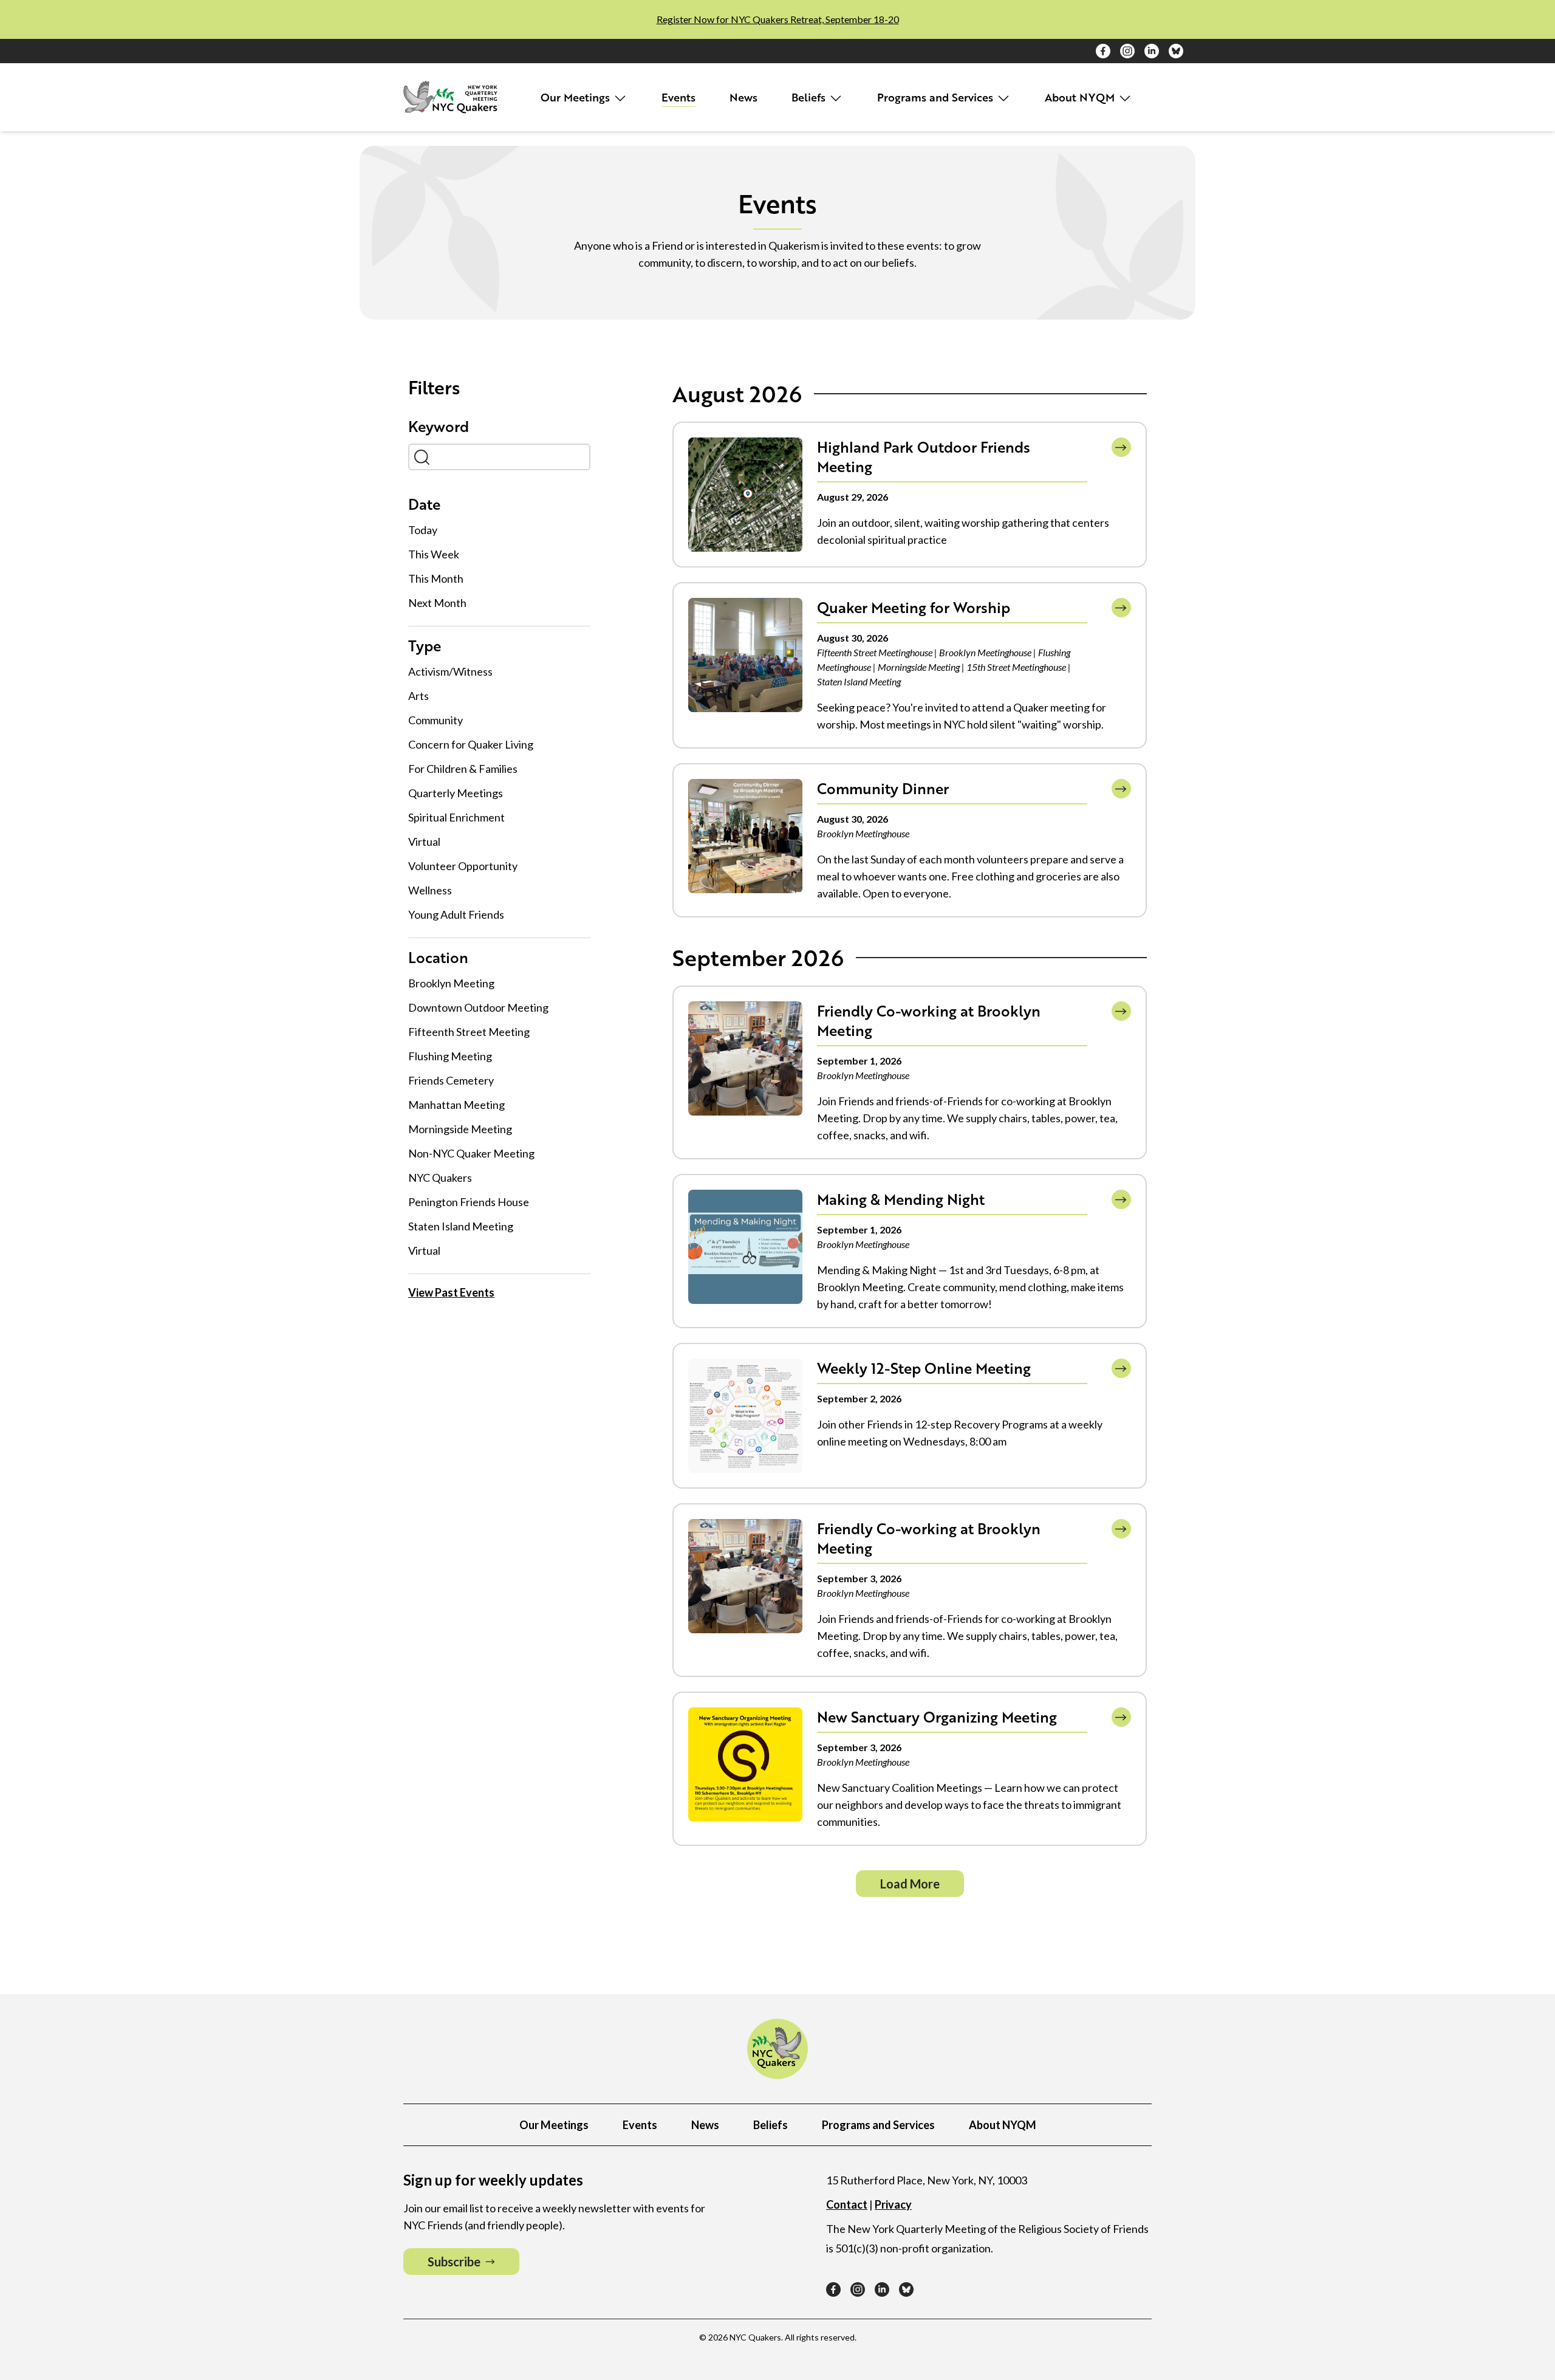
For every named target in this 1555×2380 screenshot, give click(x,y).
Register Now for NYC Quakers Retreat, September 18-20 (778, 19)
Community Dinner (883, 788)
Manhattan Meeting (456, 1105)
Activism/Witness (450, 671)
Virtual (424, 842)
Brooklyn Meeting (451, 983)
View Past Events (451, 1292)
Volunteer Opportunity (463, 866)
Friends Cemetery (451, 1080)
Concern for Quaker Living (471, 744)
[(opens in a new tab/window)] (1103, 51)
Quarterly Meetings (456, 793)
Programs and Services (937, 97)
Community (436, 720)
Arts (419, 696)
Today (423, 530)
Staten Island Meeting (461, 1226)
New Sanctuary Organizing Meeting (937, 1717)
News (743, 97)
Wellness (430, 890)
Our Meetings (577, 97)
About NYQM (1081, 97)
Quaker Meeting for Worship (914, 607)
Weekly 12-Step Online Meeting (924, 1368)
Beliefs (810, 97)
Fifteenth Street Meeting (469, 1032)
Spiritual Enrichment (456, 817)
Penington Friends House (469, 1202)
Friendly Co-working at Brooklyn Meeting (929, 1020)
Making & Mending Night (901, 1199)
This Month (436, 578)
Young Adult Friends (456, 914)
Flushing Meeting (450, 1056)
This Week (434, 554)
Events (678, 97)
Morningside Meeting (460, 1129)
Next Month (437, 603)
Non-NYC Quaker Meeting (471, 1153)
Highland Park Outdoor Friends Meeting (924, 457)
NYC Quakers (440, 1178)
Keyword (439, 427)
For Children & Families (463, 769)
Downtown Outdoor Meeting (478, 1007)
